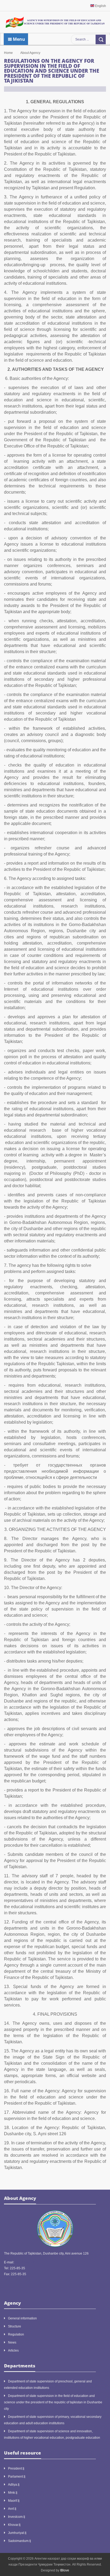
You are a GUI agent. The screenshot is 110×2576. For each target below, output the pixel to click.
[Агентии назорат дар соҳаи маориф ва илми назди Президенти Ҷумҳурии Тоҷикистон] (55, 22)
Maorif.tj (14, 2501)
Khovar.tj (14, 2525)
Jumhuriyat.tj (17, 2533)
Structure (15, 2326)
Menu (18, 39)
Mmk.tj (13, 2493)
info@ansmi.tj (25, 2262)
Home (8, 53)
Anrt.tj (12, 2509)
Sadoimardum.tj (19, 2541)
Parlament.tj (17, 2477)
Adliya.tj (14, 2485)
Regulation (16, 2334)
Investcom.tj (17, 2517)
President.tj (16, 2468)
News (12, 2342)
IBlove (65, 2570)
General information (22, 2318)
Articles (13, 2351)
